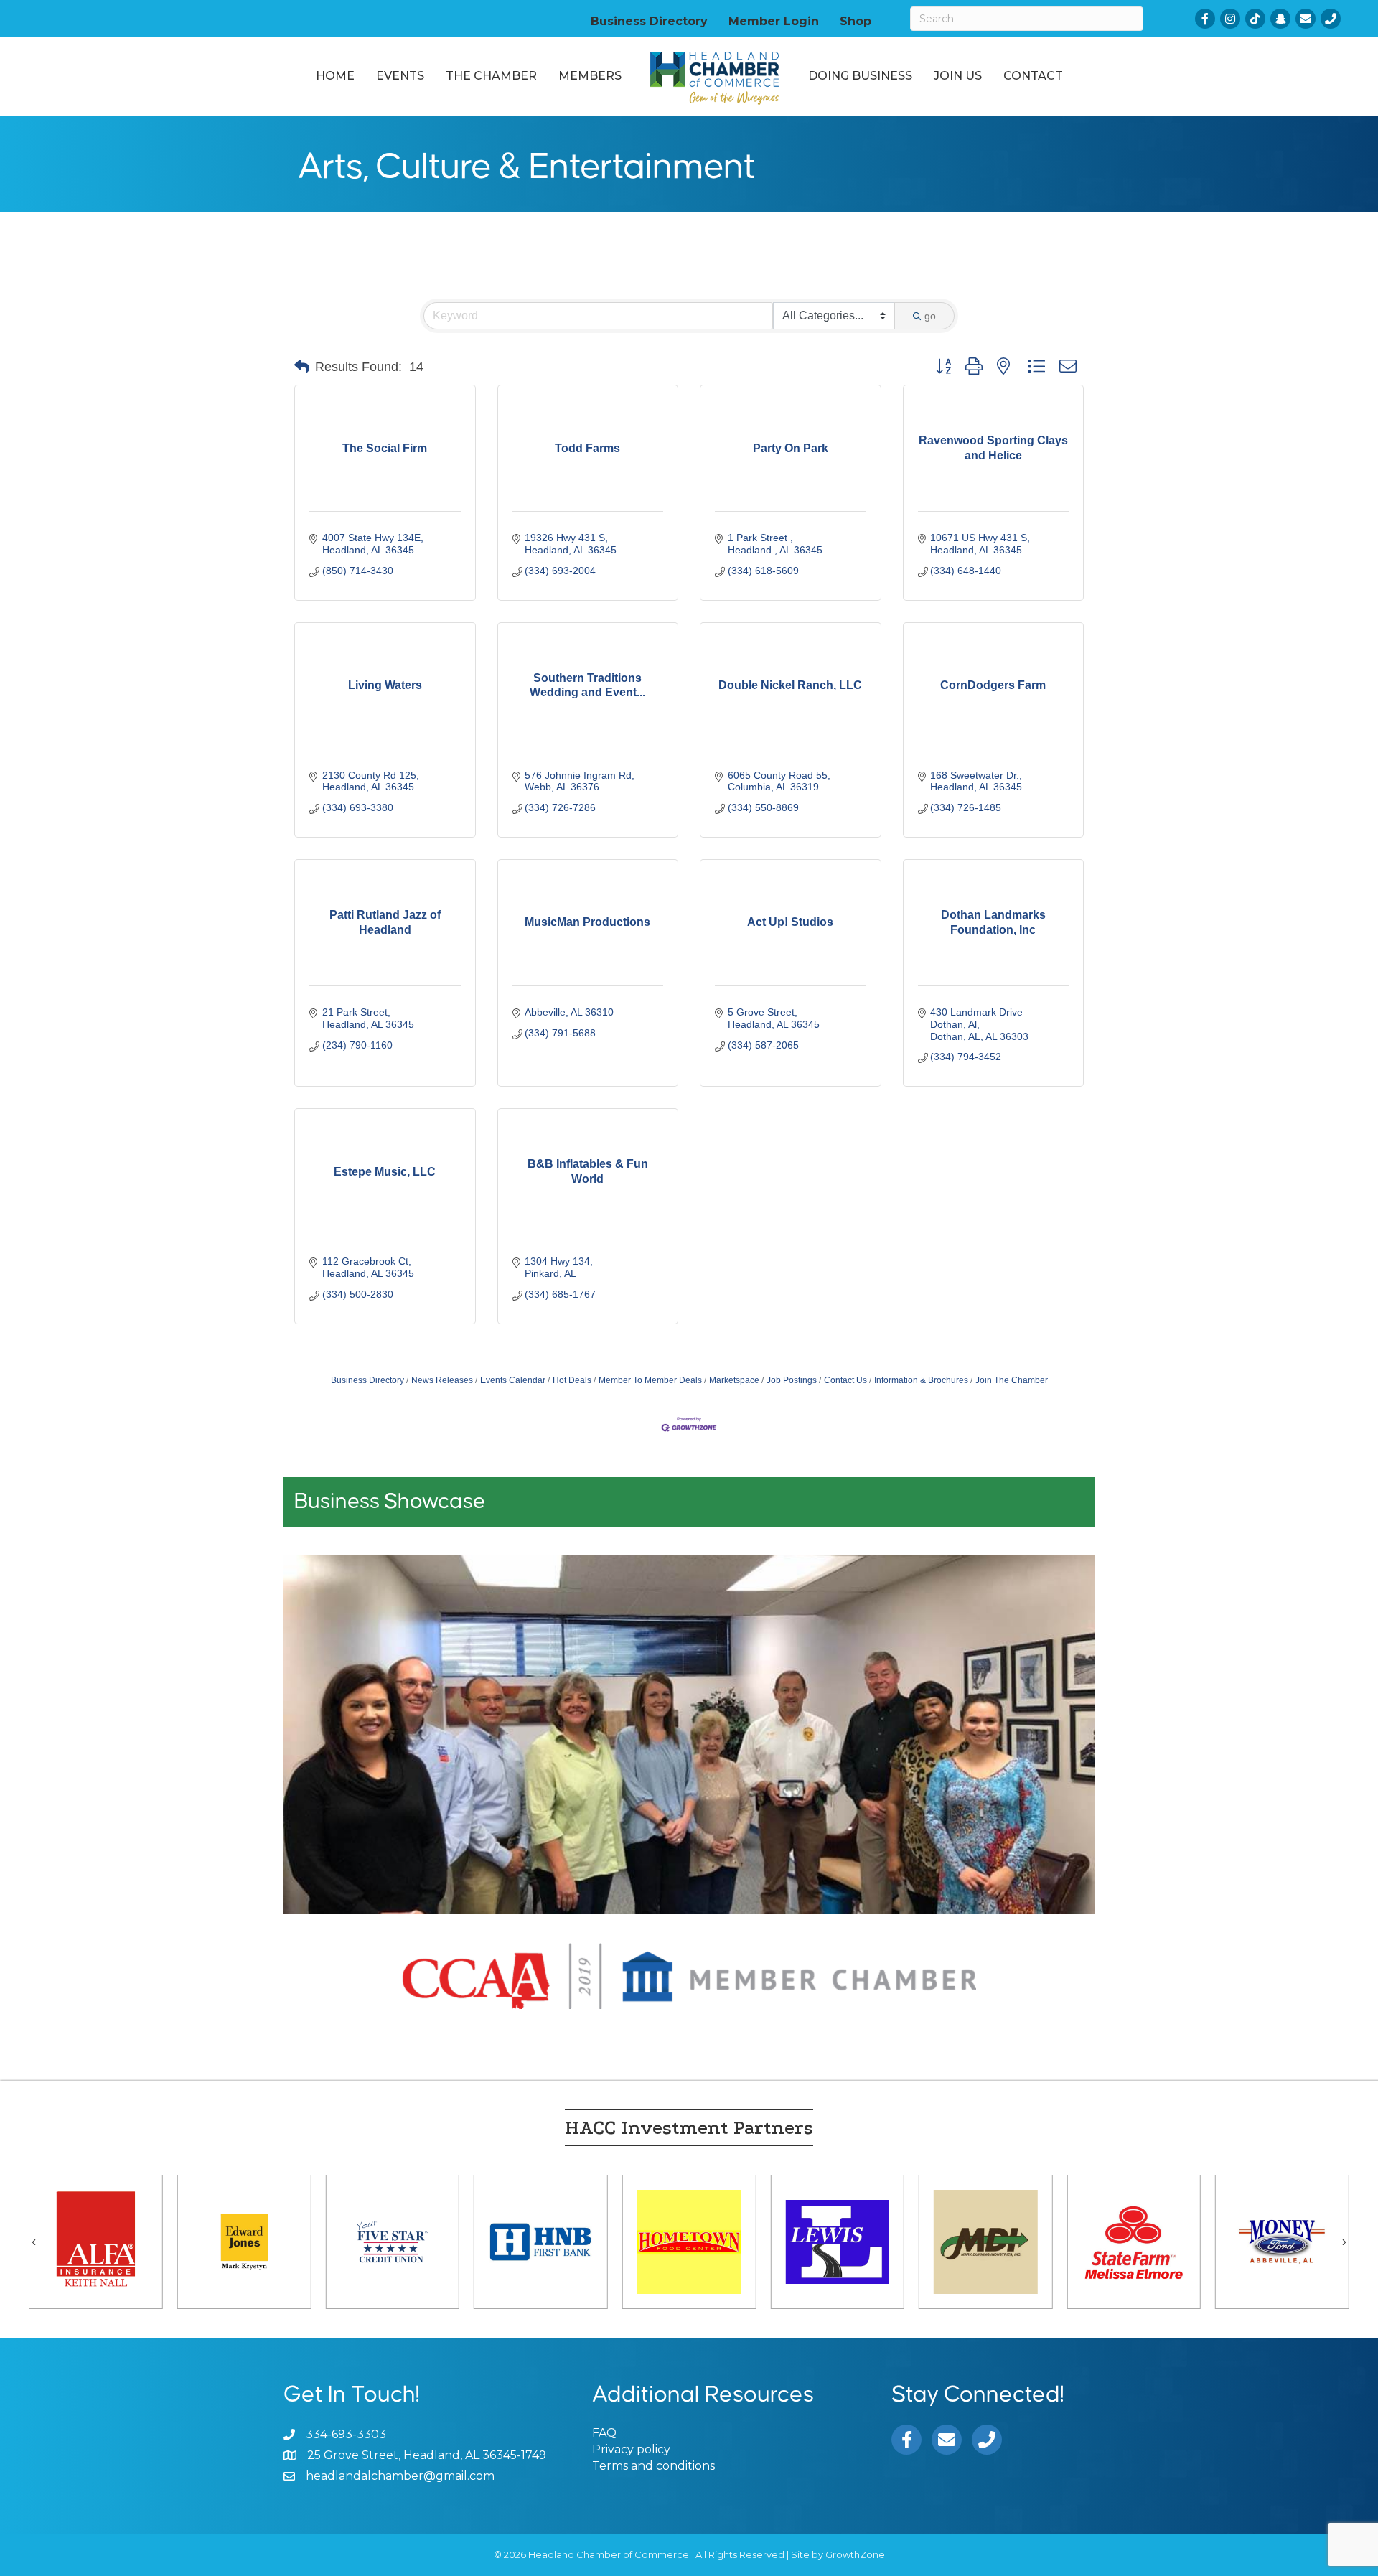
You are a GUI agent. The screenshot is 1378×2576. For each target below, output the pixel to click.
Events (400, 76)
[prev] (319, 1755)
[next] (1059, 1755)
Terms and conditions (653, 2466)
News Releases (442, 1380)
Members (590, 76)
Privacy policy (631, 2449)
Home (335, 76)
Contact (1033, 76)
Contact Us (845, 1380)
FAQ (604, 2433)
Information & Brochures (921, 1380)
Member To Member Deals (650, 1380)
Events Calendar (513, 1380)
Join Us (958, 76)
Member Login (774, 21)
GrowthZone (855, 2554)
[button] (302, 367)
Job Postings (792, 1380)
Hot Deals (572, 1380)
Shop (856, 21)
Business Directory (649, 21)
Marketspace (734, 1380)
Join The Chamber (1012, 1380)
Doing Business (860, 76)
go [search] (930, 316)
